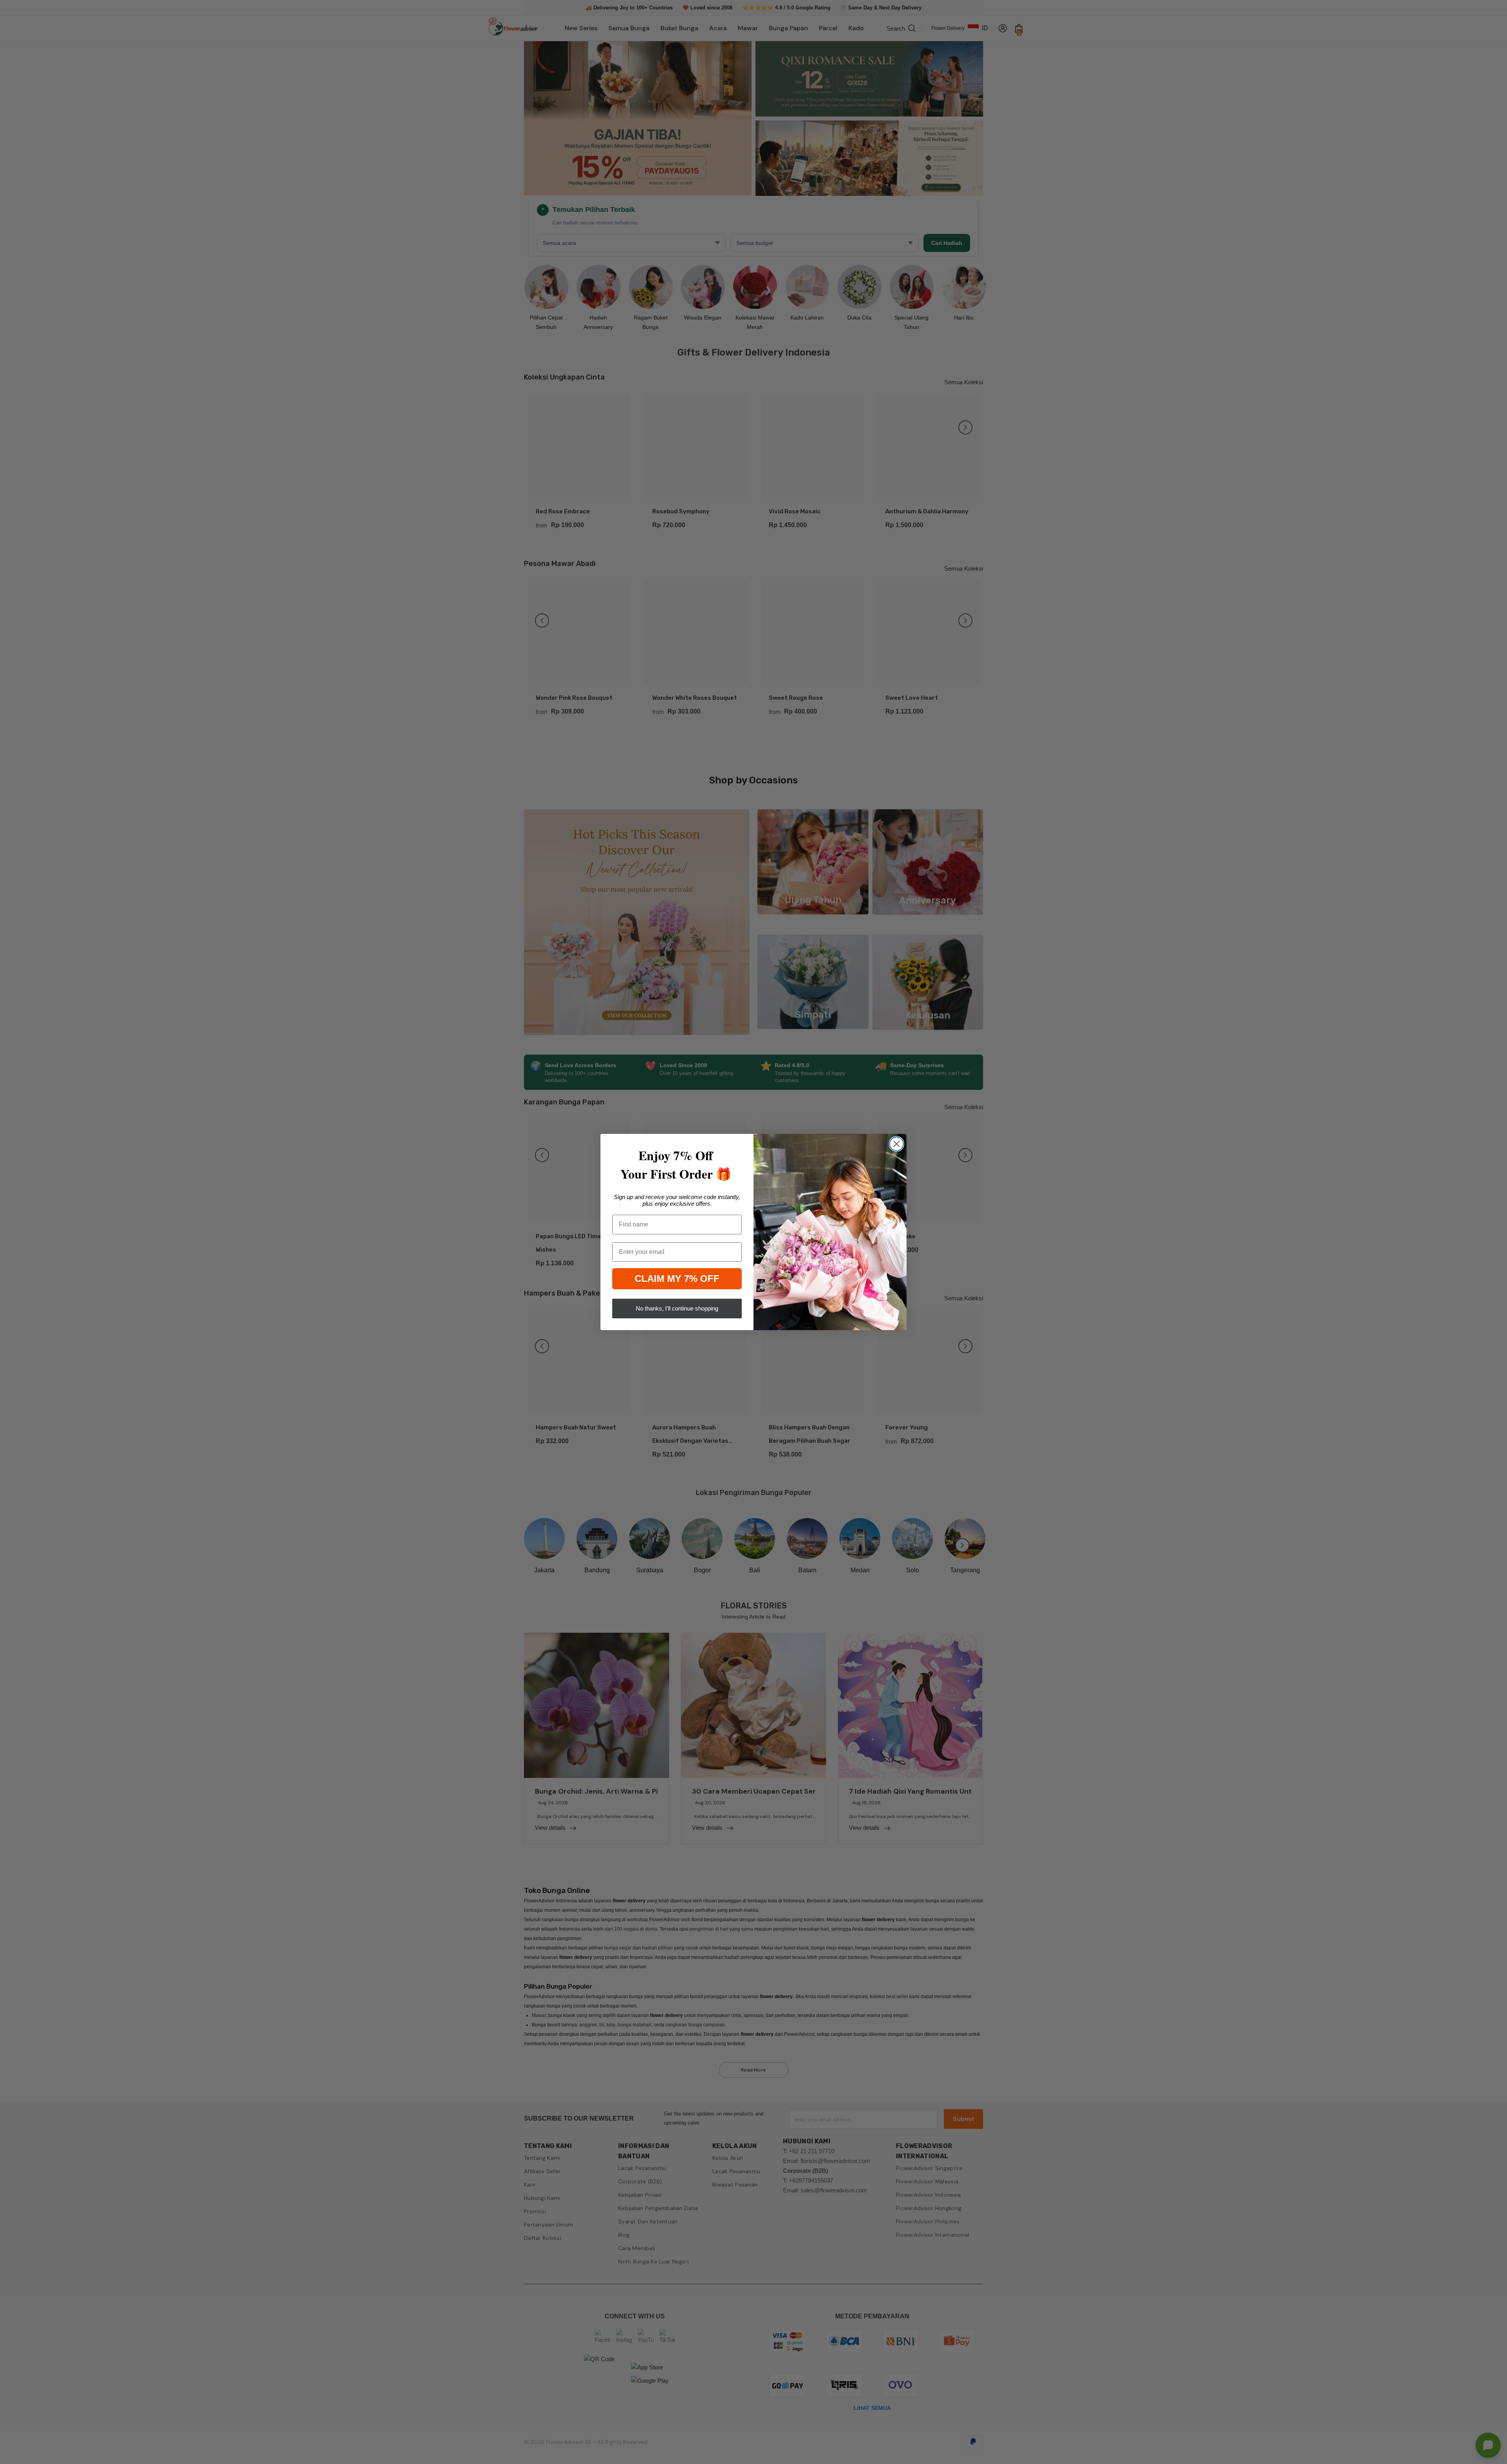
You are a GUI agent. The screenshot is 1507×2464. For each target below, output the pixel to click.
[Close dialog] (897, 1144)
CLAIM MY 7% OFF (677, 1279)
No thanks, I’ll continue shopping (677, 1308)
